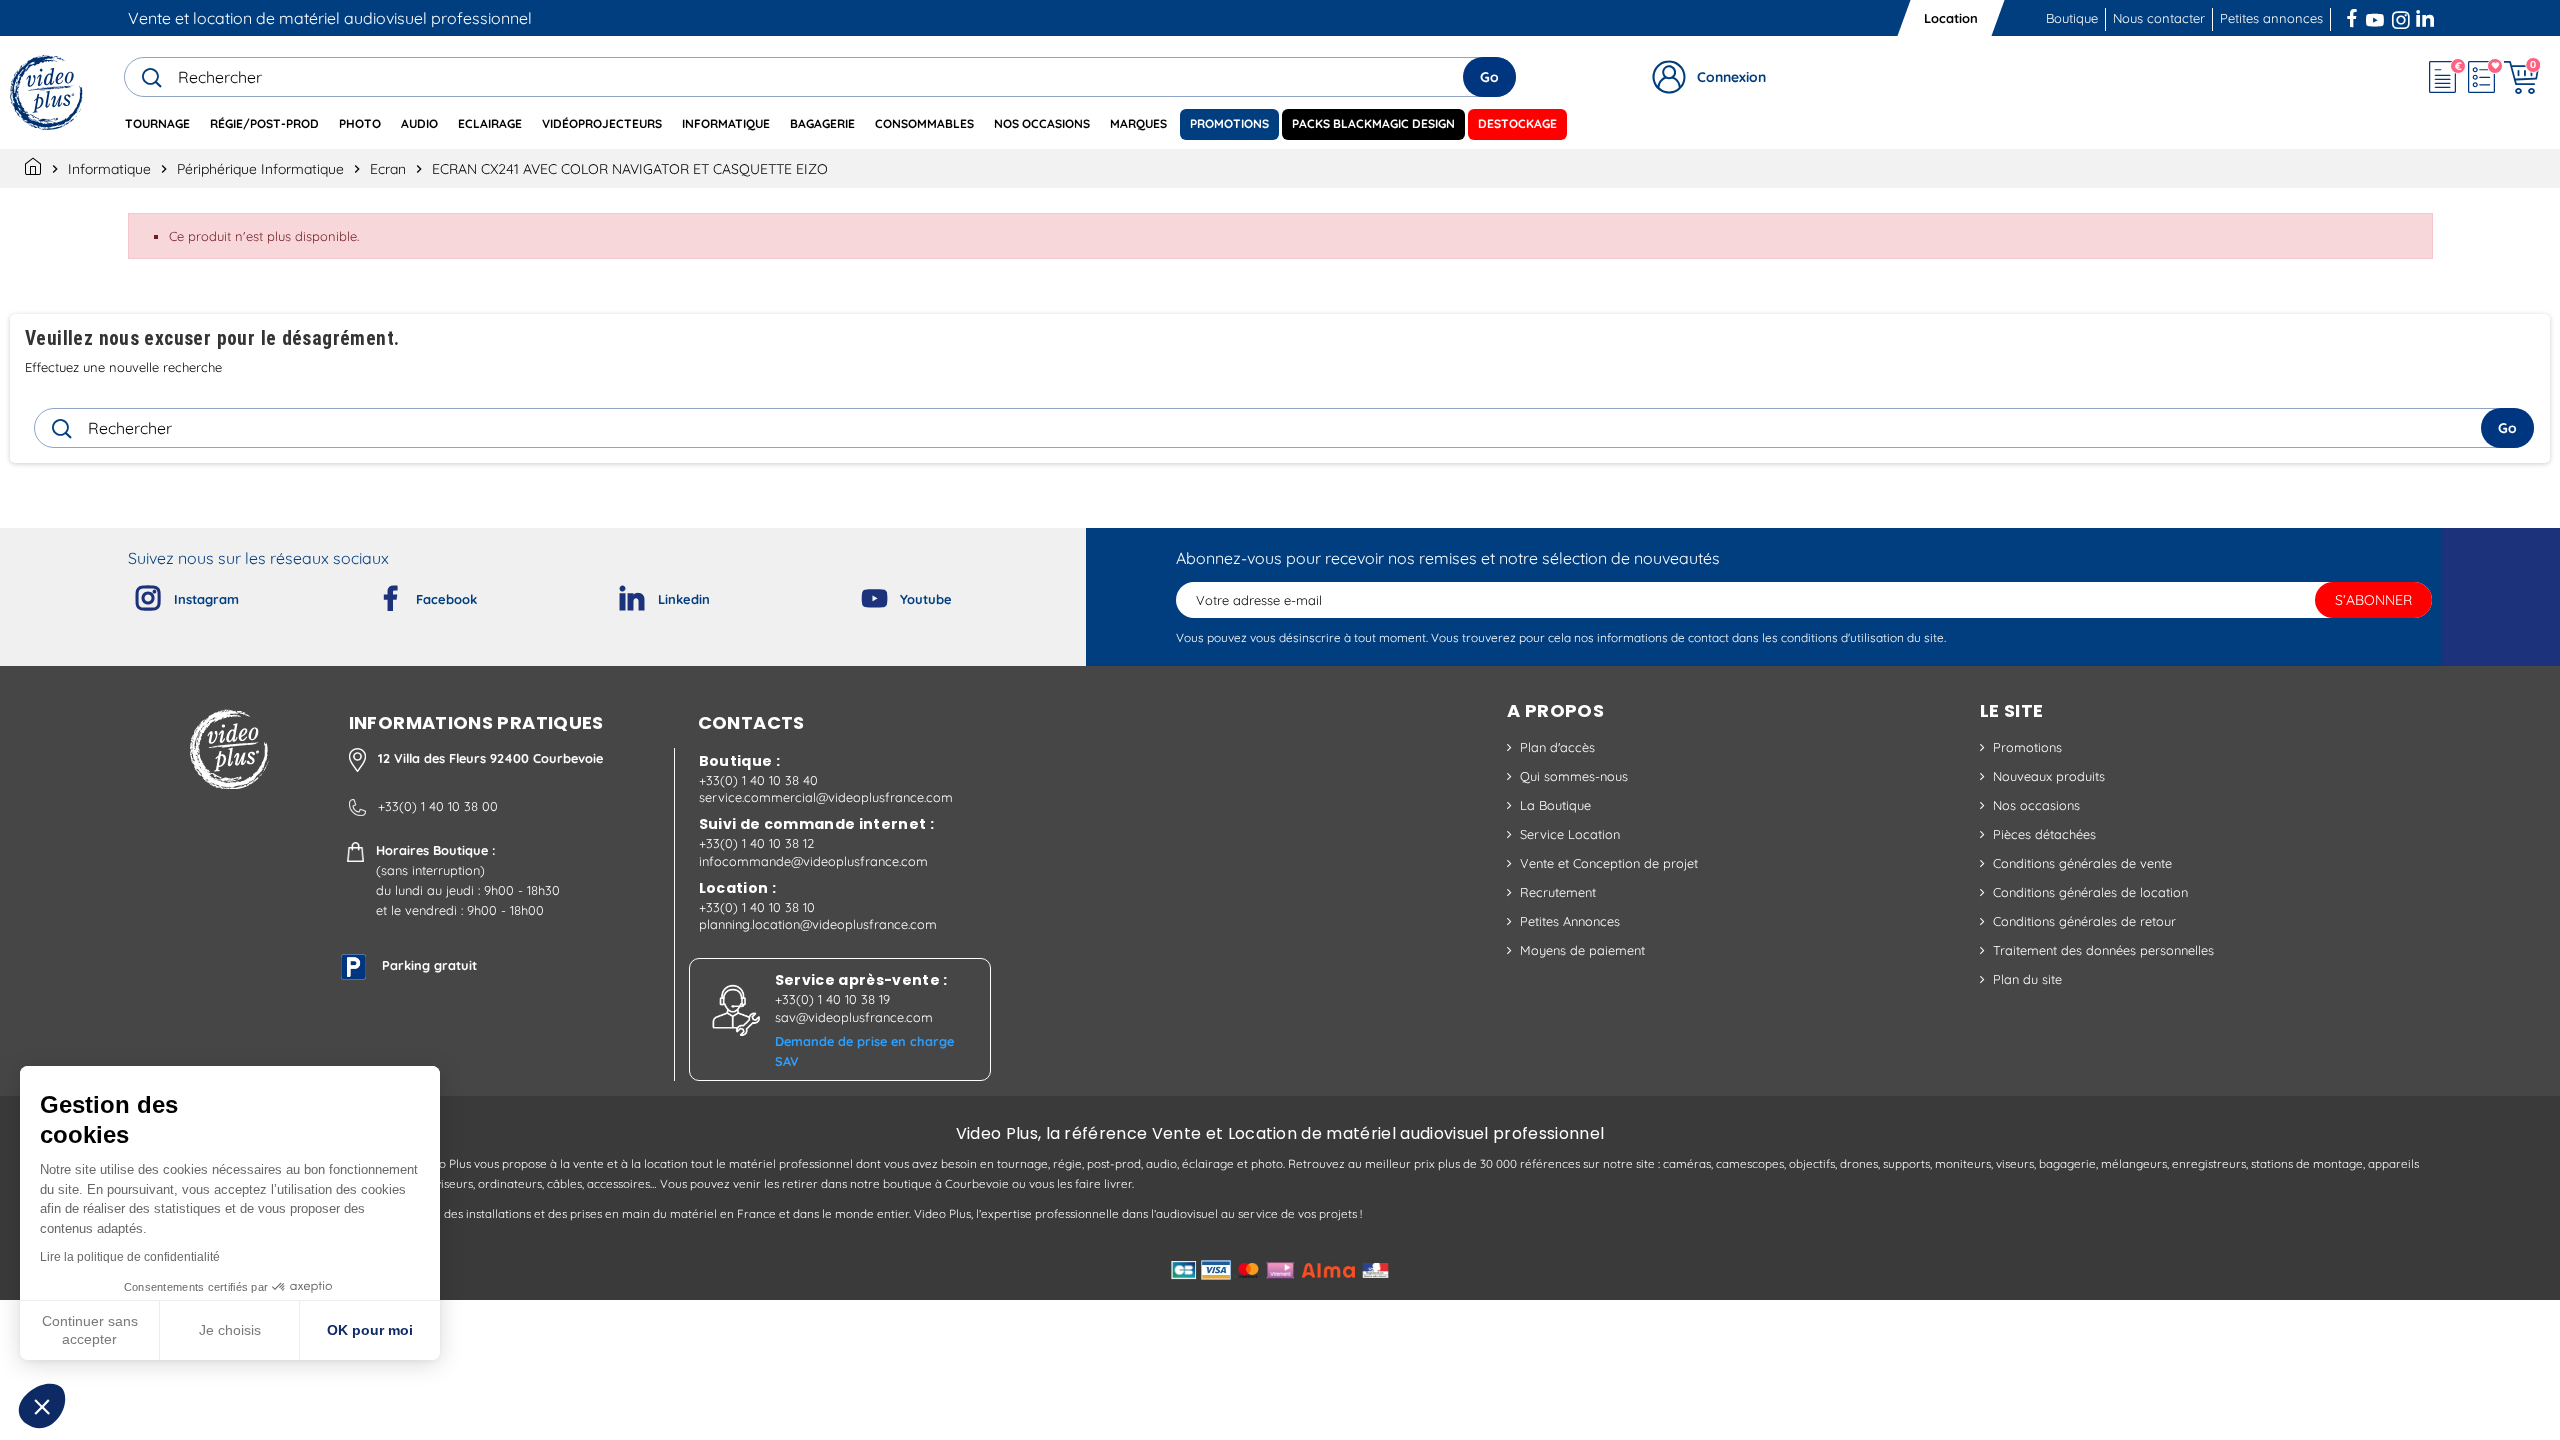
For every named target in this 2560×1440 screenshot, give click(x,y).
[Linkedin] (616, 594)
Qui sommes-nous (1574, 776)
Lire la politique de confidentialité (130, 1257)
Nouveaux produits (2049, 776)
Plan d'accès (1557, 747)
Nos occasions (2036, 805)
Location (1951, 18)
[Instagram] (132, 594)
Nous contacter (2159, 18)
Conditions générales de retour (2084, 921)
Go (1489, 77)
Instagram (2401, 16)
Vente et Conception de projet (1609, 863)
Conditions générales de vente (2082, 863)
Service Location (1570, 834)
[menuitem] (157, 124)
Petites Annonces (1570, 921)
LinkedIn (2427, 16)
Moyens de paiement (1582, 950)
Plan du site (2027, 979)
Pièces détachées (2044, 834)
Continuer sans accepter (90, 1330)
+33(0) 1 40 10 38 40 (758, 780)
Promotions (2027, 747)
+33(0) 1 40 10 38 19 (832, 999)
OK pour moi (370, 1330)
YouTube (2375, 16)
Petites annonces (2271, 18)
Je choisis (230, 1330)
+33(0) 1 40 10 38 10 (757, 907)
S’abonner (2373, 600)
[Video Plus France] (47, 92)
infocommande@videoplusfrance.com (813, 861)
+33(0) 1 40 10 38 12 (756, 843)
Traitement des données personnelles (2103, 950)
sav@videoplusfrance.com (854, 1017)
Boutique (2072, 18)
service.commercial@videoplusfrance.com (826, 797)
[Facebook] (374, 594)
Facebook (2354, 16)
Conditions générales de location (2090, 892)
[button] (42, 1406)
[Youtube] (858, 594)
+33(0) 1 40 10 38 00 (438, 806)
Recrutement (1558, 892)
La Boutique (1555, 805)
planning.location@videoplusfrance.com (818, 924)
